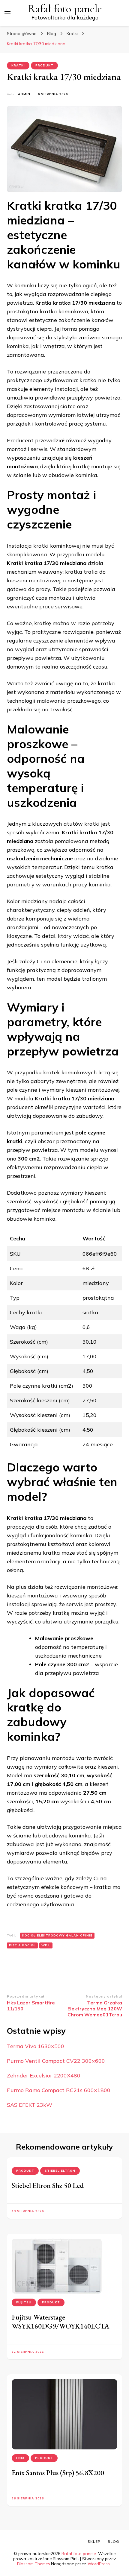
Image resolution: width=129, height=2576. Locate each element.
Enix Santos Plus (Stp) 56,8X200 (58, 2473)
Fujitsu (24, 2302)
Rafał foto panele (65, 9)
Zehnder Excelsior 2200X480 (44, 2075)
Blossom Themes (34, 2564)
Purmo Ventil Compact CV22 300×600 (56, 2061)
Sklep (94, 2541)
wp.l (46, 1945)
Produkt (44, 65)
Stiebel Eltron (60, 2171)
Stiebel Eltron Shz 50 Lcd (48, 2185)
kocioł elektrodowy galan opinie (57, 1935)
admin (24, 94)
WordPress (99, 2564)
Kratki (18, 65)
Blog (113, 2541)
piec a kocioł (22, 1945)
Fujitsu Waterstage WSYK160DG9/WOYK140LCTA (61, 2321)
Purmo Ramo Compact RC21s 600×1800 (59, 2090)
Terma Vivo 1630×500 (36, 2046)
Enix (20, 2458)
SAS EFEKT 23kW (30, 2105)
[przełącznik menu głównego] (7, 13)
